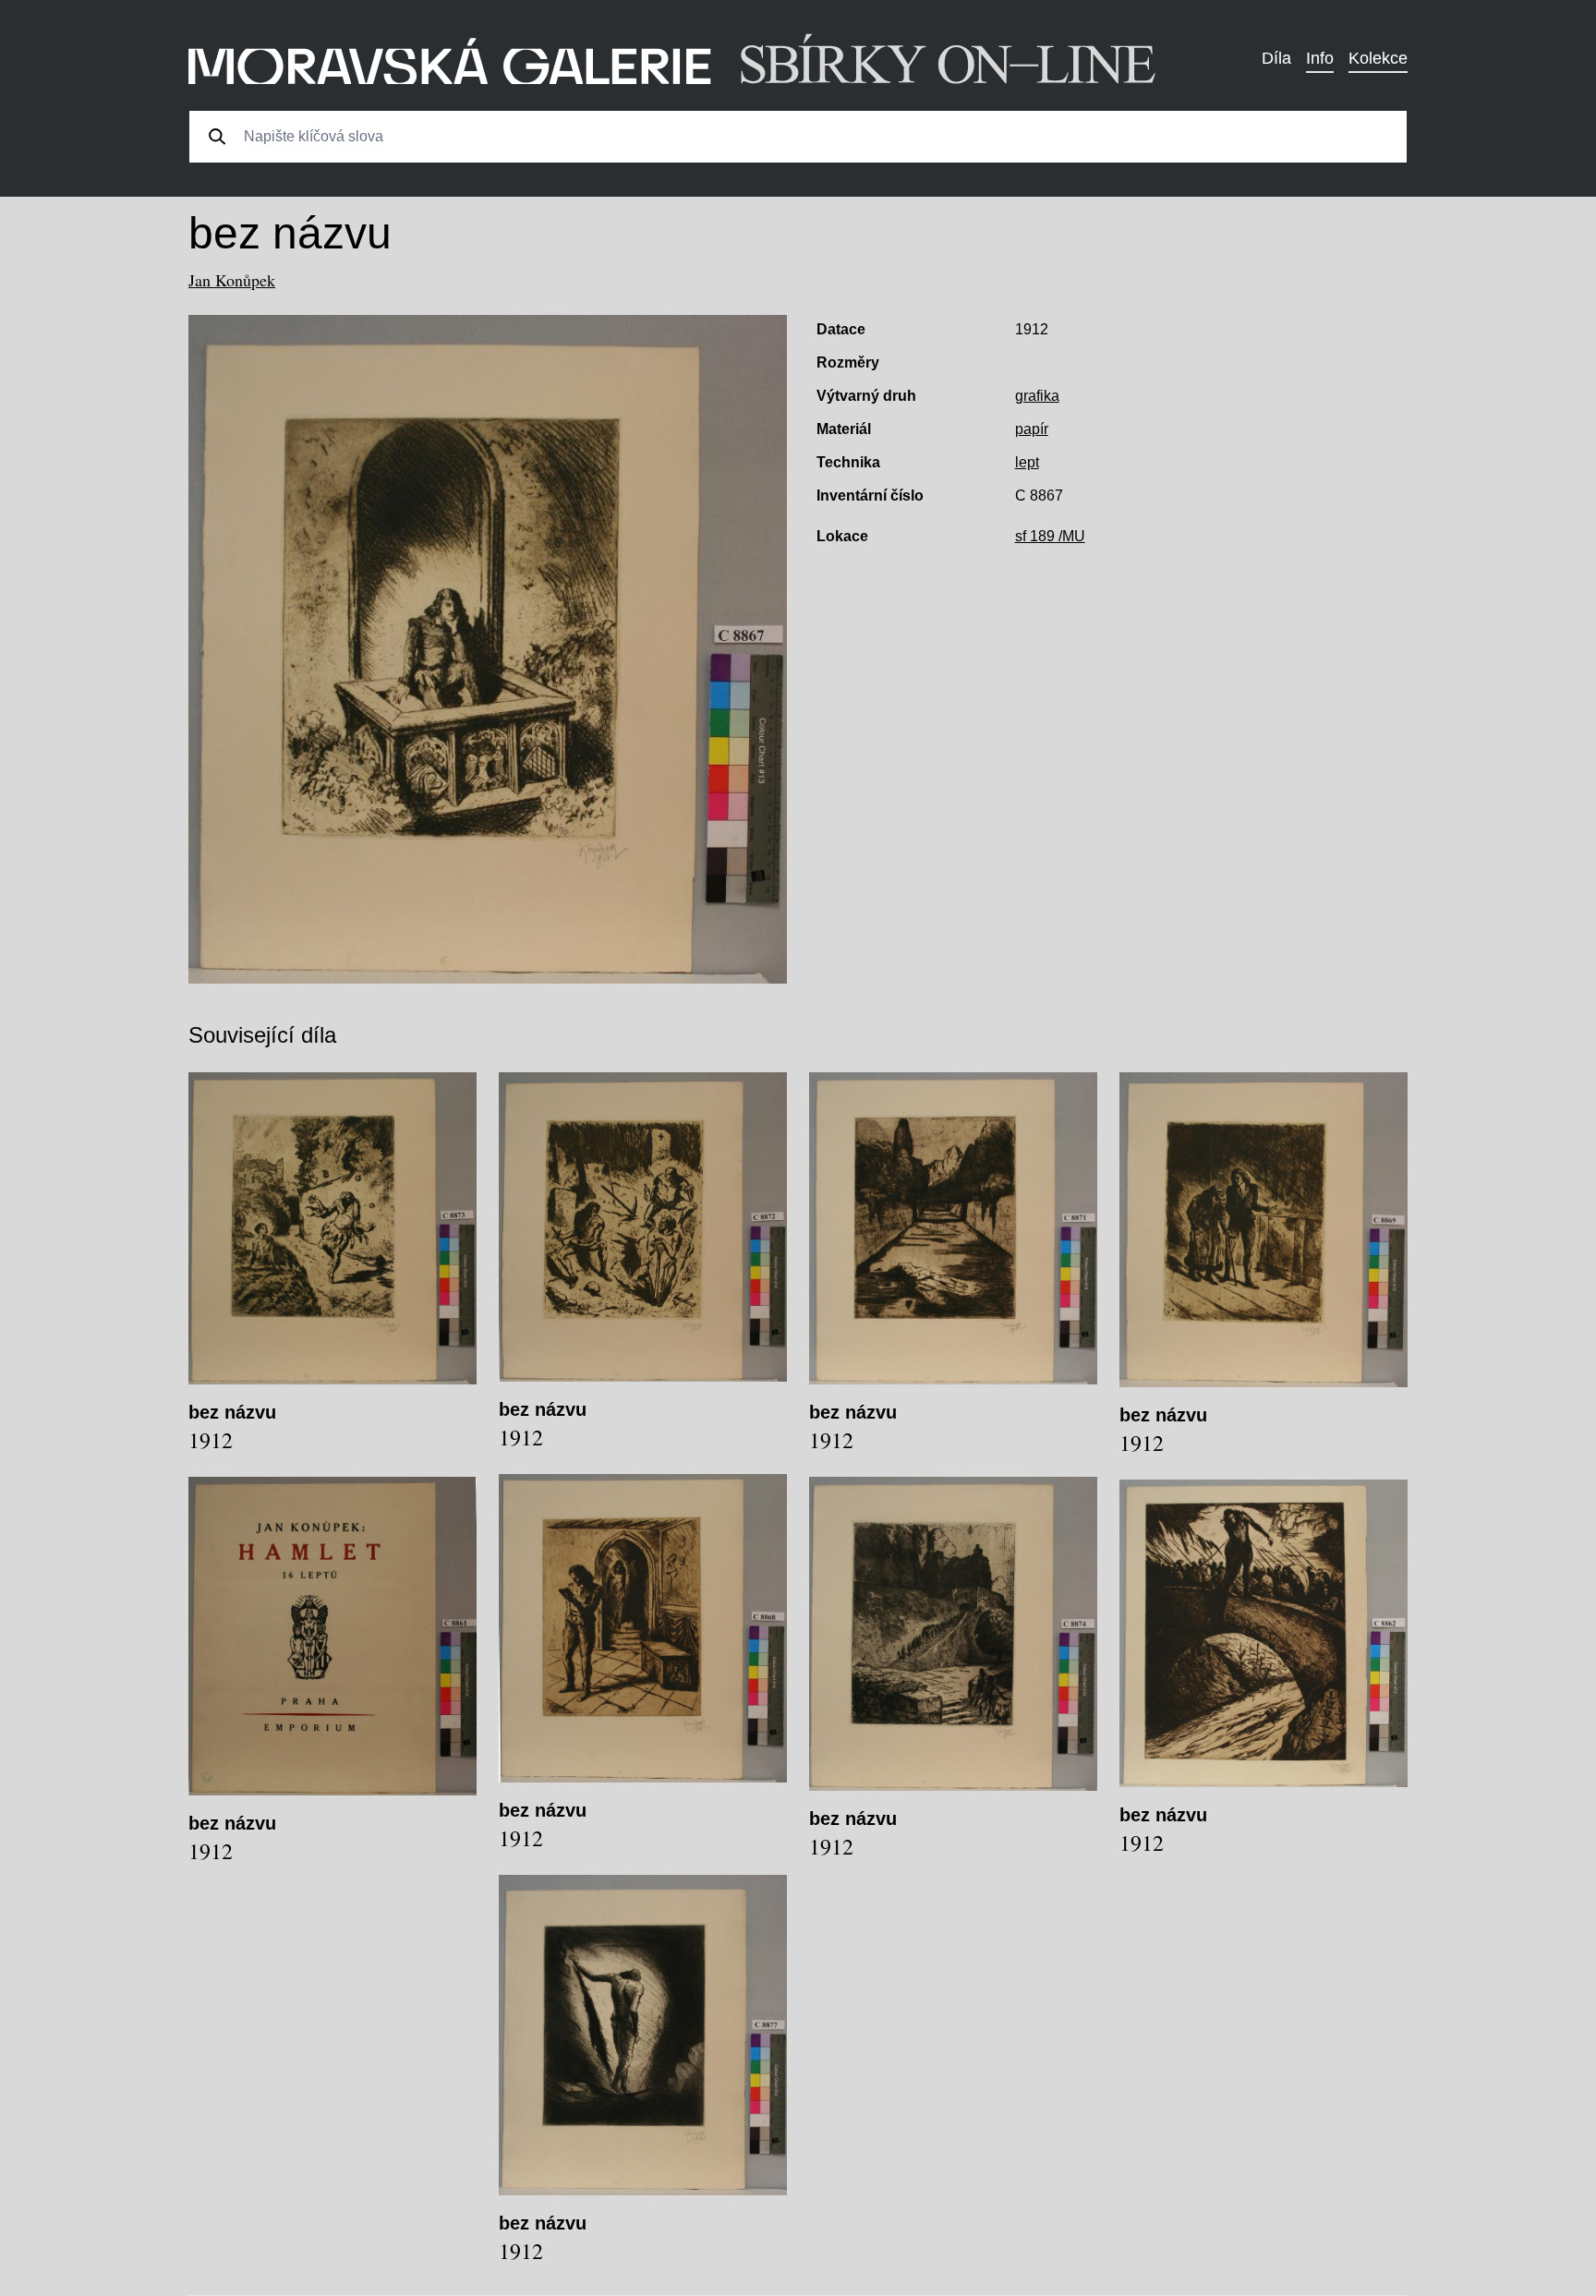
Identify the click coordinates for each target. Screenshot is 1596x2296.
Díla (1276, 58)
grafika (1037, 396)
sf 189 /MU (1050, 536)
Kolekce (1378, 58)
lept (1027, 462)
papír (1032, 429)
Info (1320, 58)
